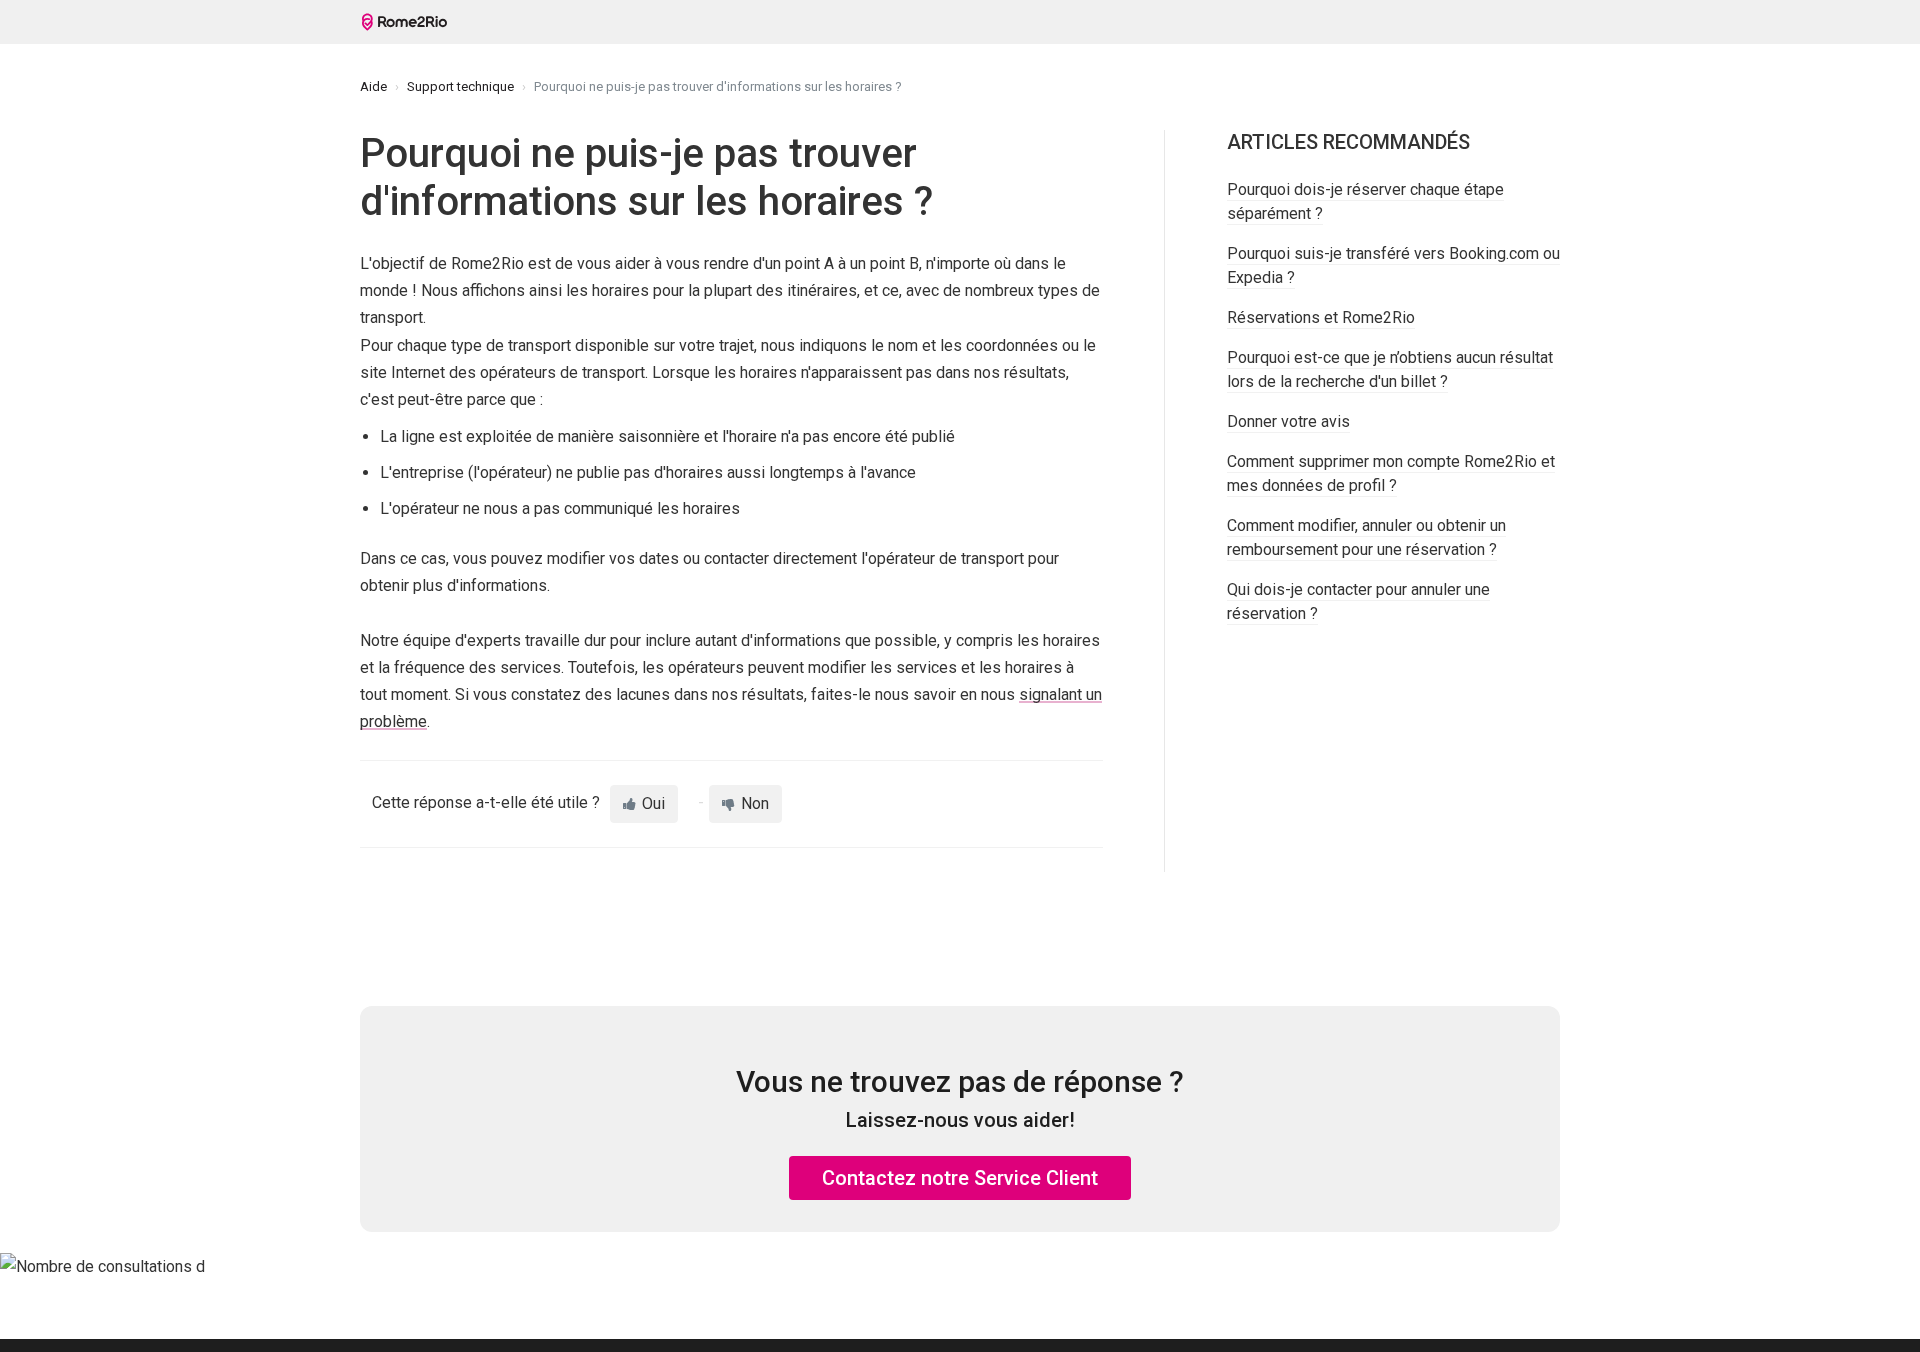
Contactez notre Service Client (960, 1178)
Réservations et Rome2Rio (1321, 317)
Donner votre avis (1288, 421)
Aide (373, 86)
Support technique (460, 86)
